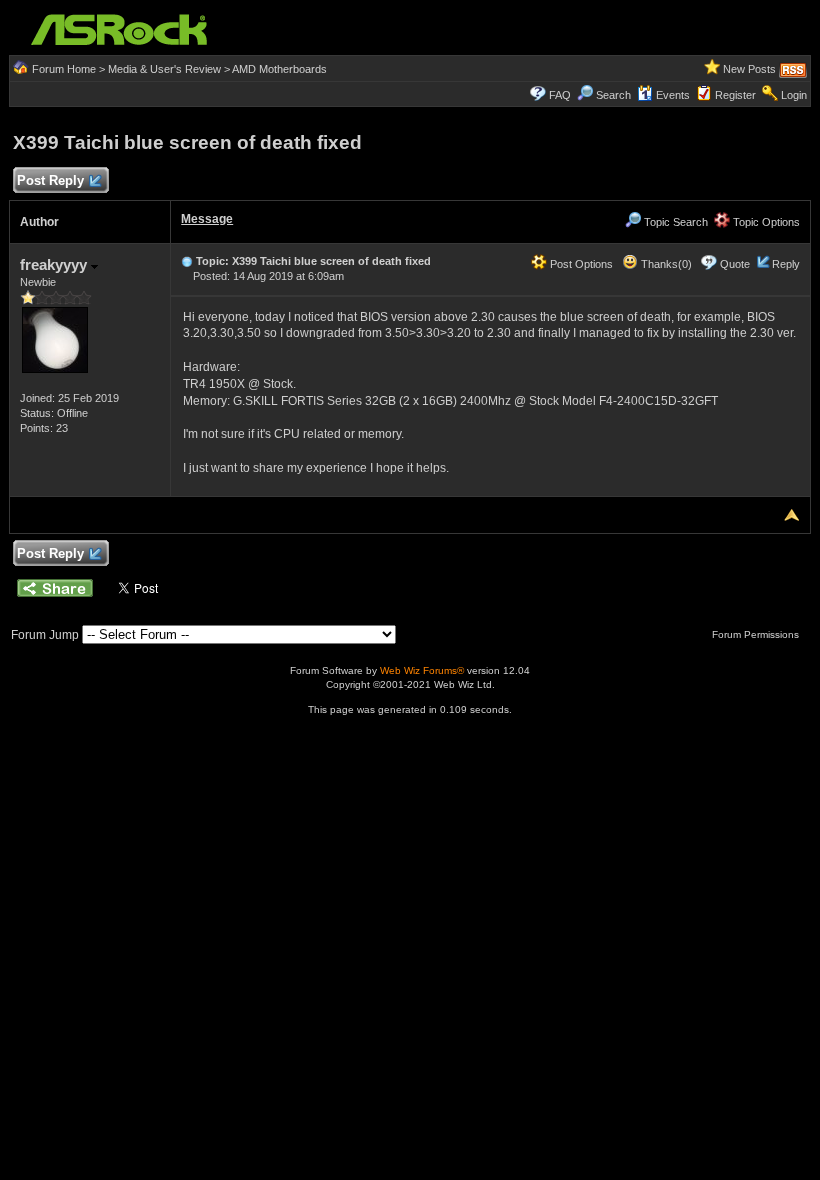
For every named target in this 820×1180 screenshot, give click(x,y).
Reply (786, 264)
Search (613, 95)
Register (735, 95)
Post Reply (50, 180)
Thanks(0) (665, 264)
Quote (735, 264)
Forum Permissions (757, 634)
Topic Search (674, 222)
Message (207, 219)
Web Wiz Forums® (422, 670)
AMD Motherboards (279, 69)
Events (673, 95)
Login (794, 95)
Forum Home (64, 69)
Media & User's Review (164, 69)
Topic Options (765, 222)
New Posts (749, 69)
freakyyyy (55, 264)
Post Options (580, 264)
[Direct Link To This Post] (187, 261)
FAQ (560, 95)
